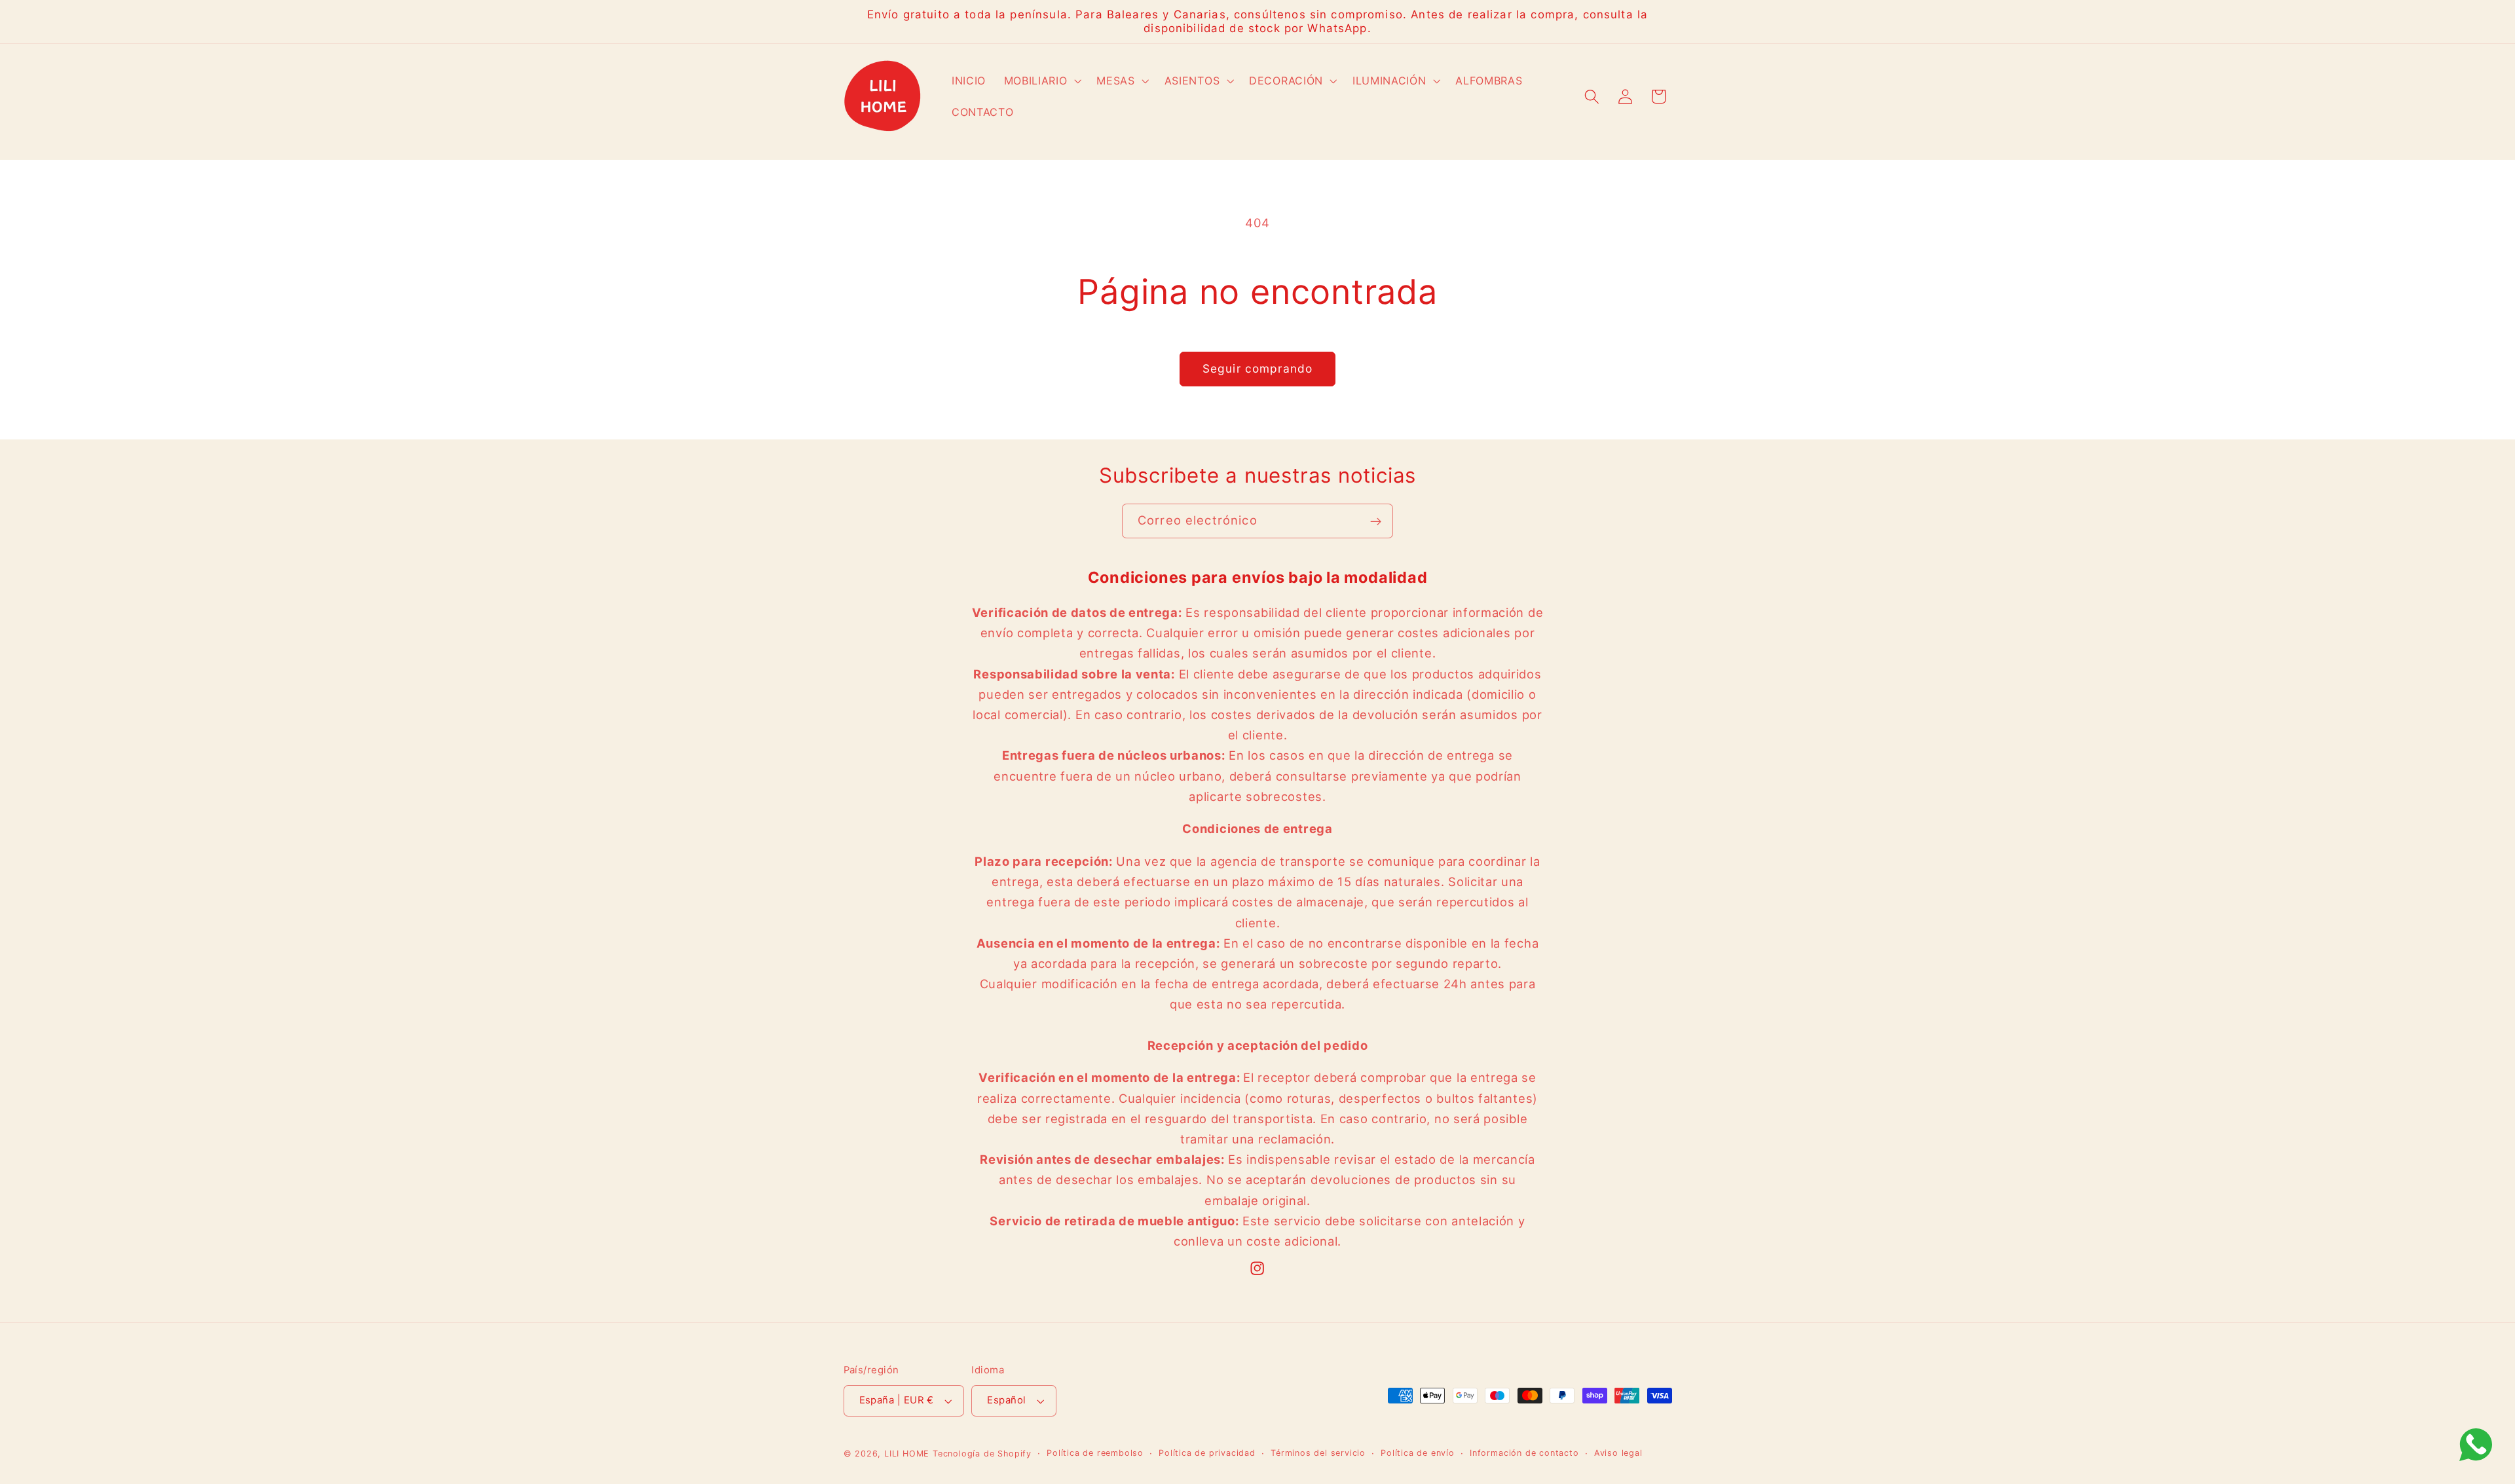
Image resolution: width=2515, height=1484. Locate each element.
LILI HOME (907, 1454)
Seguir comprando (1257, 368)
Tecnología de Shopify (982, 1454)
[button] (1041, 81)
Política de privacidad (1207, 1453)
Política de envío (1418, 1453)
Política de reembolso (1095, 1453)
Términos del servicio (1318, 1453)
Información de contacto (1524, 1453)
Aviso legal (1618, 1453)
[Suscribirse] (1376, 521)
